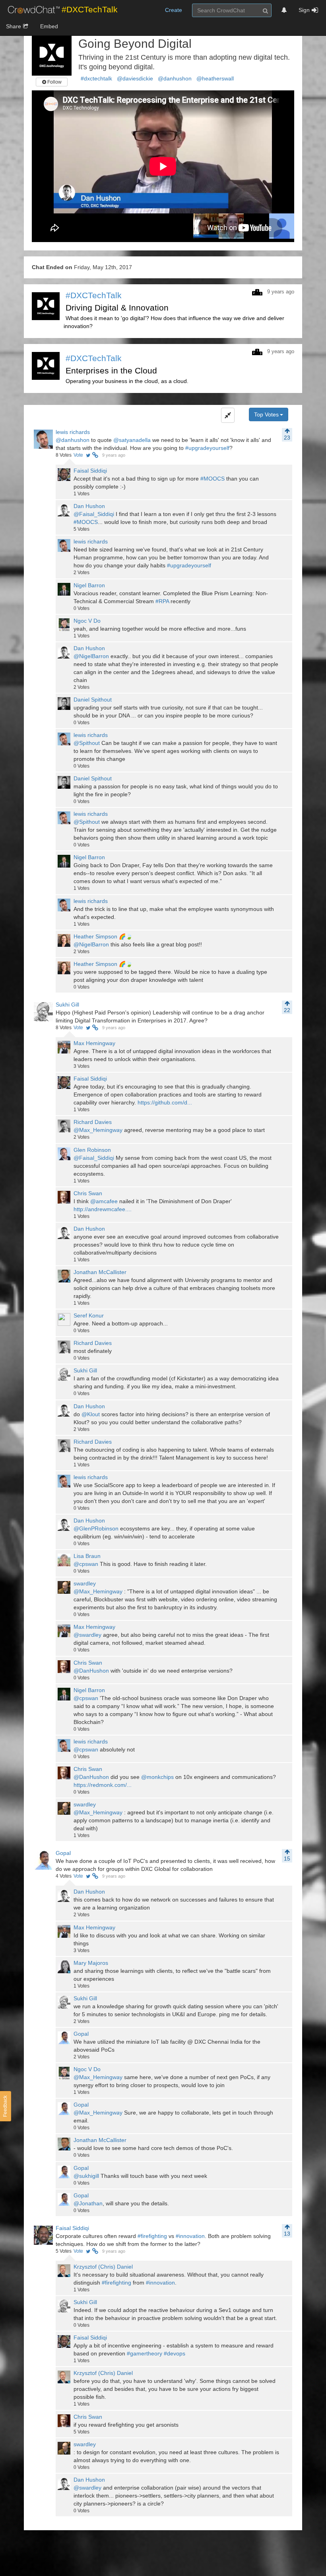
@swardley (87, 1635)
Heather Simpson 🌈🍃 (103, 936)
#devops (175, 2353)
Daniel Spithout (93, 700)
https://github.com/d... (165, 1102)
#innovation (190, 2236)
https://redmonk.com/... (103, 1785)
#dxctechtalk (96, 78)
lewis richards (73, 432)
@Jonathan (88, 2203)
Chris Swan (88, 1193)
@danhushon (175, 78)
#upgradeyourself (207, 448)
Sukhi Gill (67, 1005)
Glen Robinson (92, 1150)
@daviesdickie (135, 78)
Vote (78, 455)
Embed (49, 26)
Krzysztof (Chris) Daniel (103, 2267)
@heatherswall (215, 78)
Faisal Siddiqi (90, 471)
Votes (64, 455)
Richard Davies (93, 1122)
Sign (304, 10)
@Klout (91, 1414)
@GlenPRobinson (96, 1528)
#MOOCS (212, 479)
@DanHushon (91, 1671)
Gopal (63, 1853)
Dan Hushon (89, 506)
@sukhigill (86, 2176)
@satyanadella (132, 440)
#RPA (162, 601)
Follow (54, 82)
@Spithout (87, 743)
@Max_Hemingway (98, 1130)
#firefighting (152, 2236)
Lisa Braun (87, 1556)
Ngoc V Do (87, 621)
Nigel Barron (89, 585)
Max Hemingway (94, 1043)
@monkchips (157, 1777)
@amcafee (104, 1201)
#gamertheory (145, 2353)
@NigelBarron (91, 656)
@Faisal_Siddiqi (94, 514)
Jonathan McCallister (100, 1272)
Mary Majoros (91, 1963)
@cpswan (86, 1564)
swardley (85, 1583)
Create (174, 10)
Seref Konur (89, 1315)
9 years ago (114, 455)
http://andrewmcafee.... (103, 1209)
